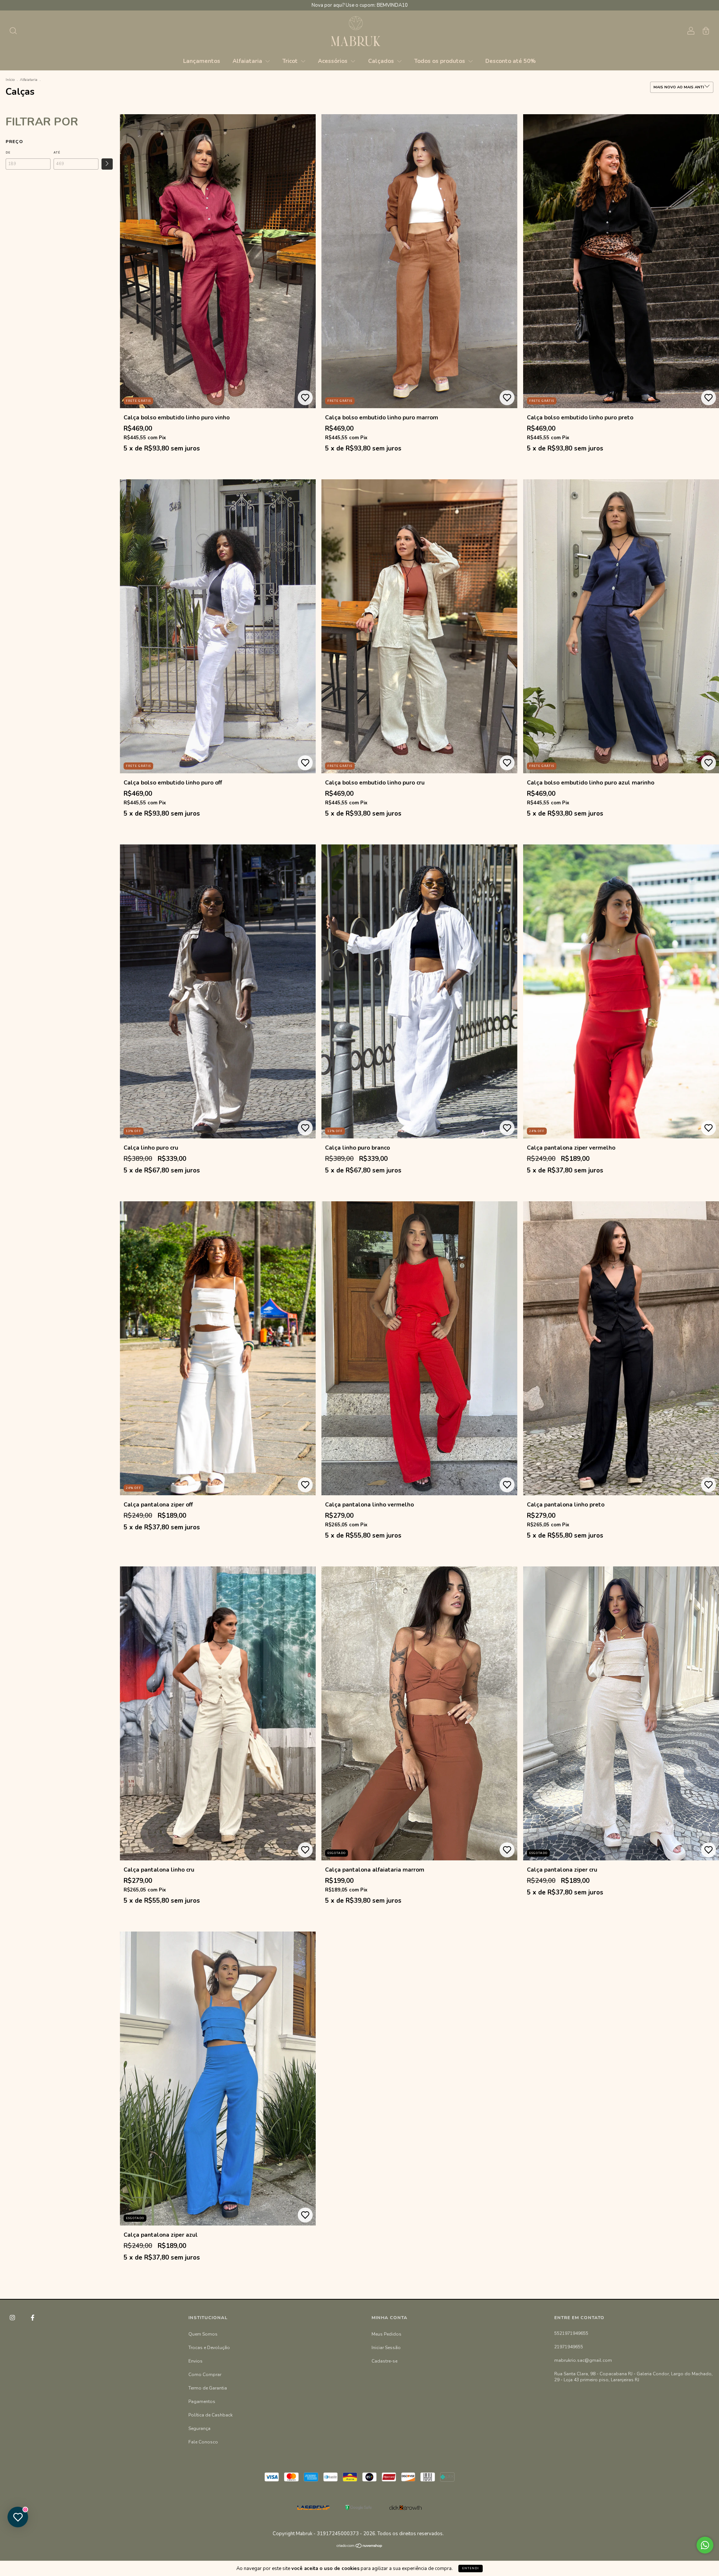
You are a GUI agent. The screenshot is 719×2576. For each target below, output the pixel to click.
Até (57, 153)
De (8, 153)
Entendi (471, 2568)
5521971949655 (571, 2333)
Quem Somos (203, 2334)
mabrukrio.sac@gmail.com (583, 2360)
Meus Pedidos (386, 2334)
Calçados (382, 61)
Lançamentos (202, 61)
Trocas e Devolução (209, 2348)
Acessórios (333, 61)
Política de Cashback (210, 2415)
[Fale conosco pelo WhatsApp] (705, 2545)
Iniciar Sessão (386, 2348)
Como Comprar (205, 2375)
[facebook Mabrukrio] (33, 2318)
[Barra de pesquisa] (13, 32)
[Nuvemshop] (360, 2546)
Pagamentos (202, 2401)
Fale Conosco (203, 2442)
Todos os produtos (440, 61)
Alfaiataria (248, 61)
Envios (195, 2361)
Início (10, 80)
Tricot (291, 61)
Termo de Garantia (208, 2388)
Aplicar (107, 164)
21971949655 (569, 2347)
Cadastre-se (384, 2361)
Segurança (199, 2428)
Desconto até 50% (511, 61)
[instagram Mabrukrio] (13, 2318)
